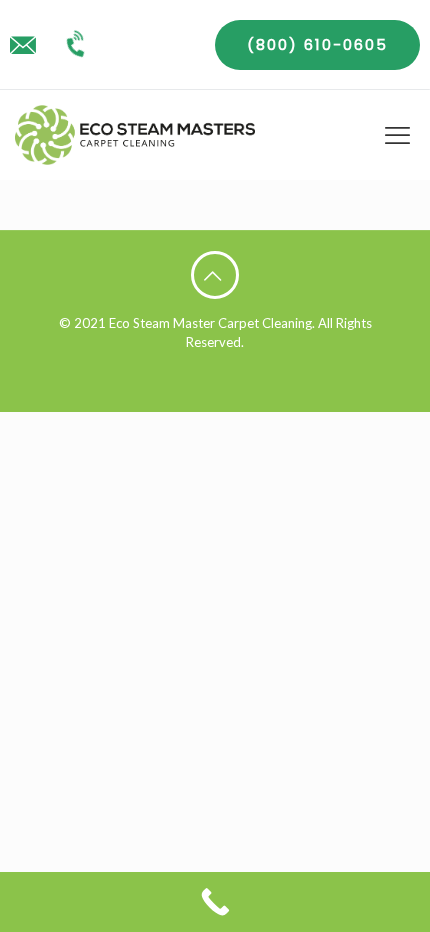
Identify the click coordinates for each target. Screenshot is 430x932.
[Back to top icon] (215, 275)
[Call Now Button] (215, 902)
